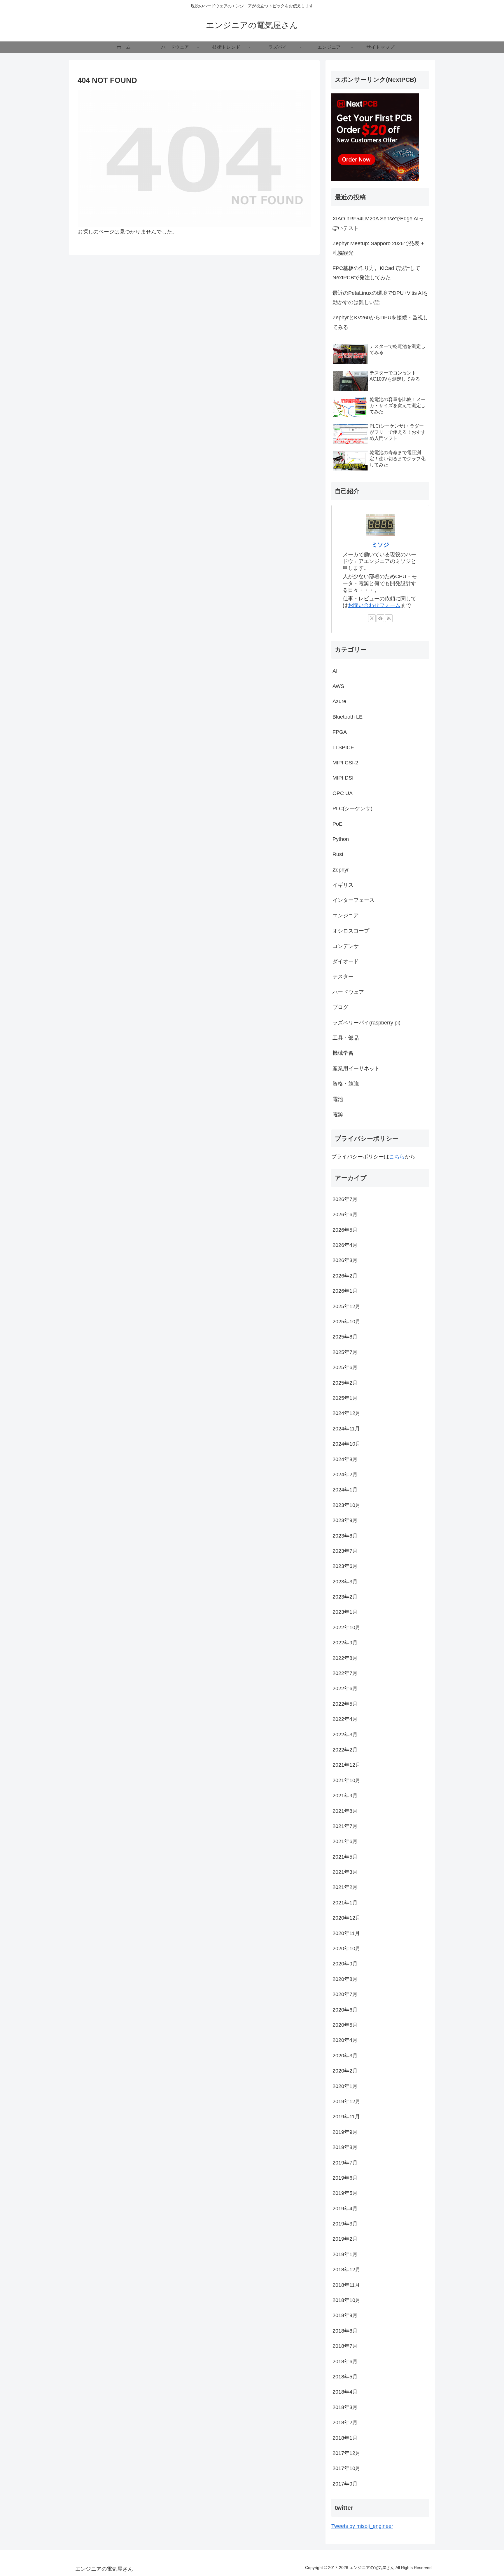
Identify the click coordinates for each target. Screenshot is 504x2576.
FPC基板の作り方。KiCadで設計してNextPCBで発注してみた (376, 273)
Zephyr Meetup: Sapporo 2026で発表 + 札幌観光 (378, 248)
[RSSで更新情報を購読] (389, 618)
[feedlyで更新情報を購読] (380, 618)
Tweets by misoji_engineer (362, 2526)
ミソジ (380, 545)
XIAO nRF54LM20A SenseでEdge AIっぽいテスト (378, 223)
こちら (397, 1157)
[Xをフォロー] (372, 618)
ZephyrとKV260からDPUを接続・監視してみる (380, 322)
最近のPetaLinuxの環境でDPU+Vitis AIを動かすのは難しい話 (380, 298)
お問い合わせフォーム (374, 605)
